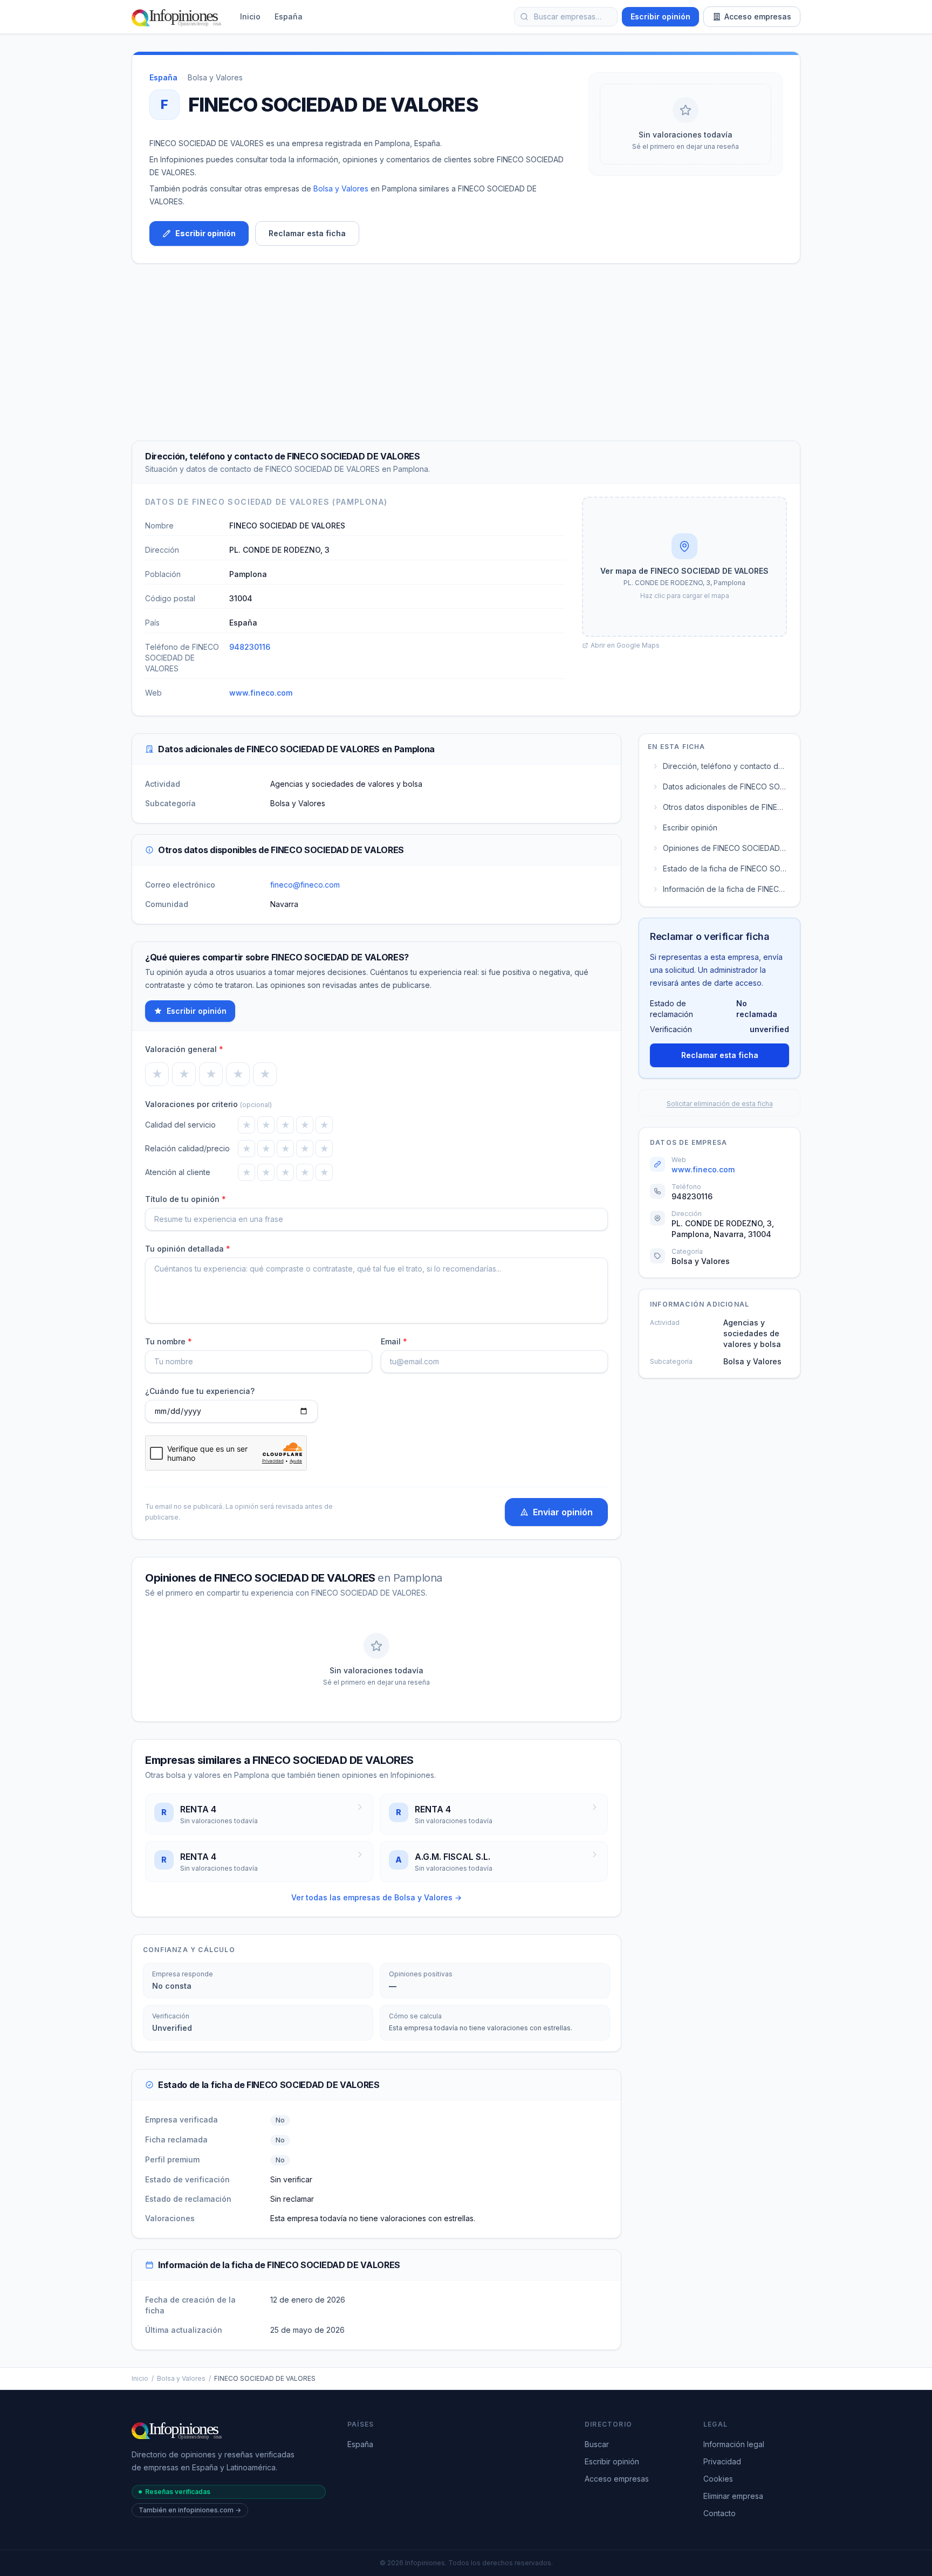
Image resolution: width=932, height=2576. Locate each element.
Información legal (734, 2444)
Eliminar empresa (733, 2496)
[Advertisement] (466, 352)
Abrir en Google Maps (625, 645)
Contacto (719, 2513)
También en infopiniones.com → (190, 2510)
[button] (684, 567)
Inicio (250, 16)
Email (394, 1341)
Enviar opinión (563, 1512)
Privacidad (722, 2461)
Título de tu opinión (186, 1199)
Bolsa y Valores (215, 77)
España (289, 16)
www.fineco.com (261, 693)
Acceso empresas (758, 16)
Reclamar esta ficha (307, 233)
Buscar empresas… (568, 16)
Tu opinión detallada (188, 1249)
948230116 (250, 647)
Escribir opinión (660, 16)
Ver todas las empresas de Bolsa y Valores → (376, 1897)
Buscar (597, 2444)
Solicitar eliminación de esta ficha (720, 1104)
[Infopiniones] (178, 17)
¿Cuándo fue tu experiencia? (200, 1391)
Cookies (718, 2479)
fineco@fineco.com (305, 885)
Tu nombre (169, 1341)
